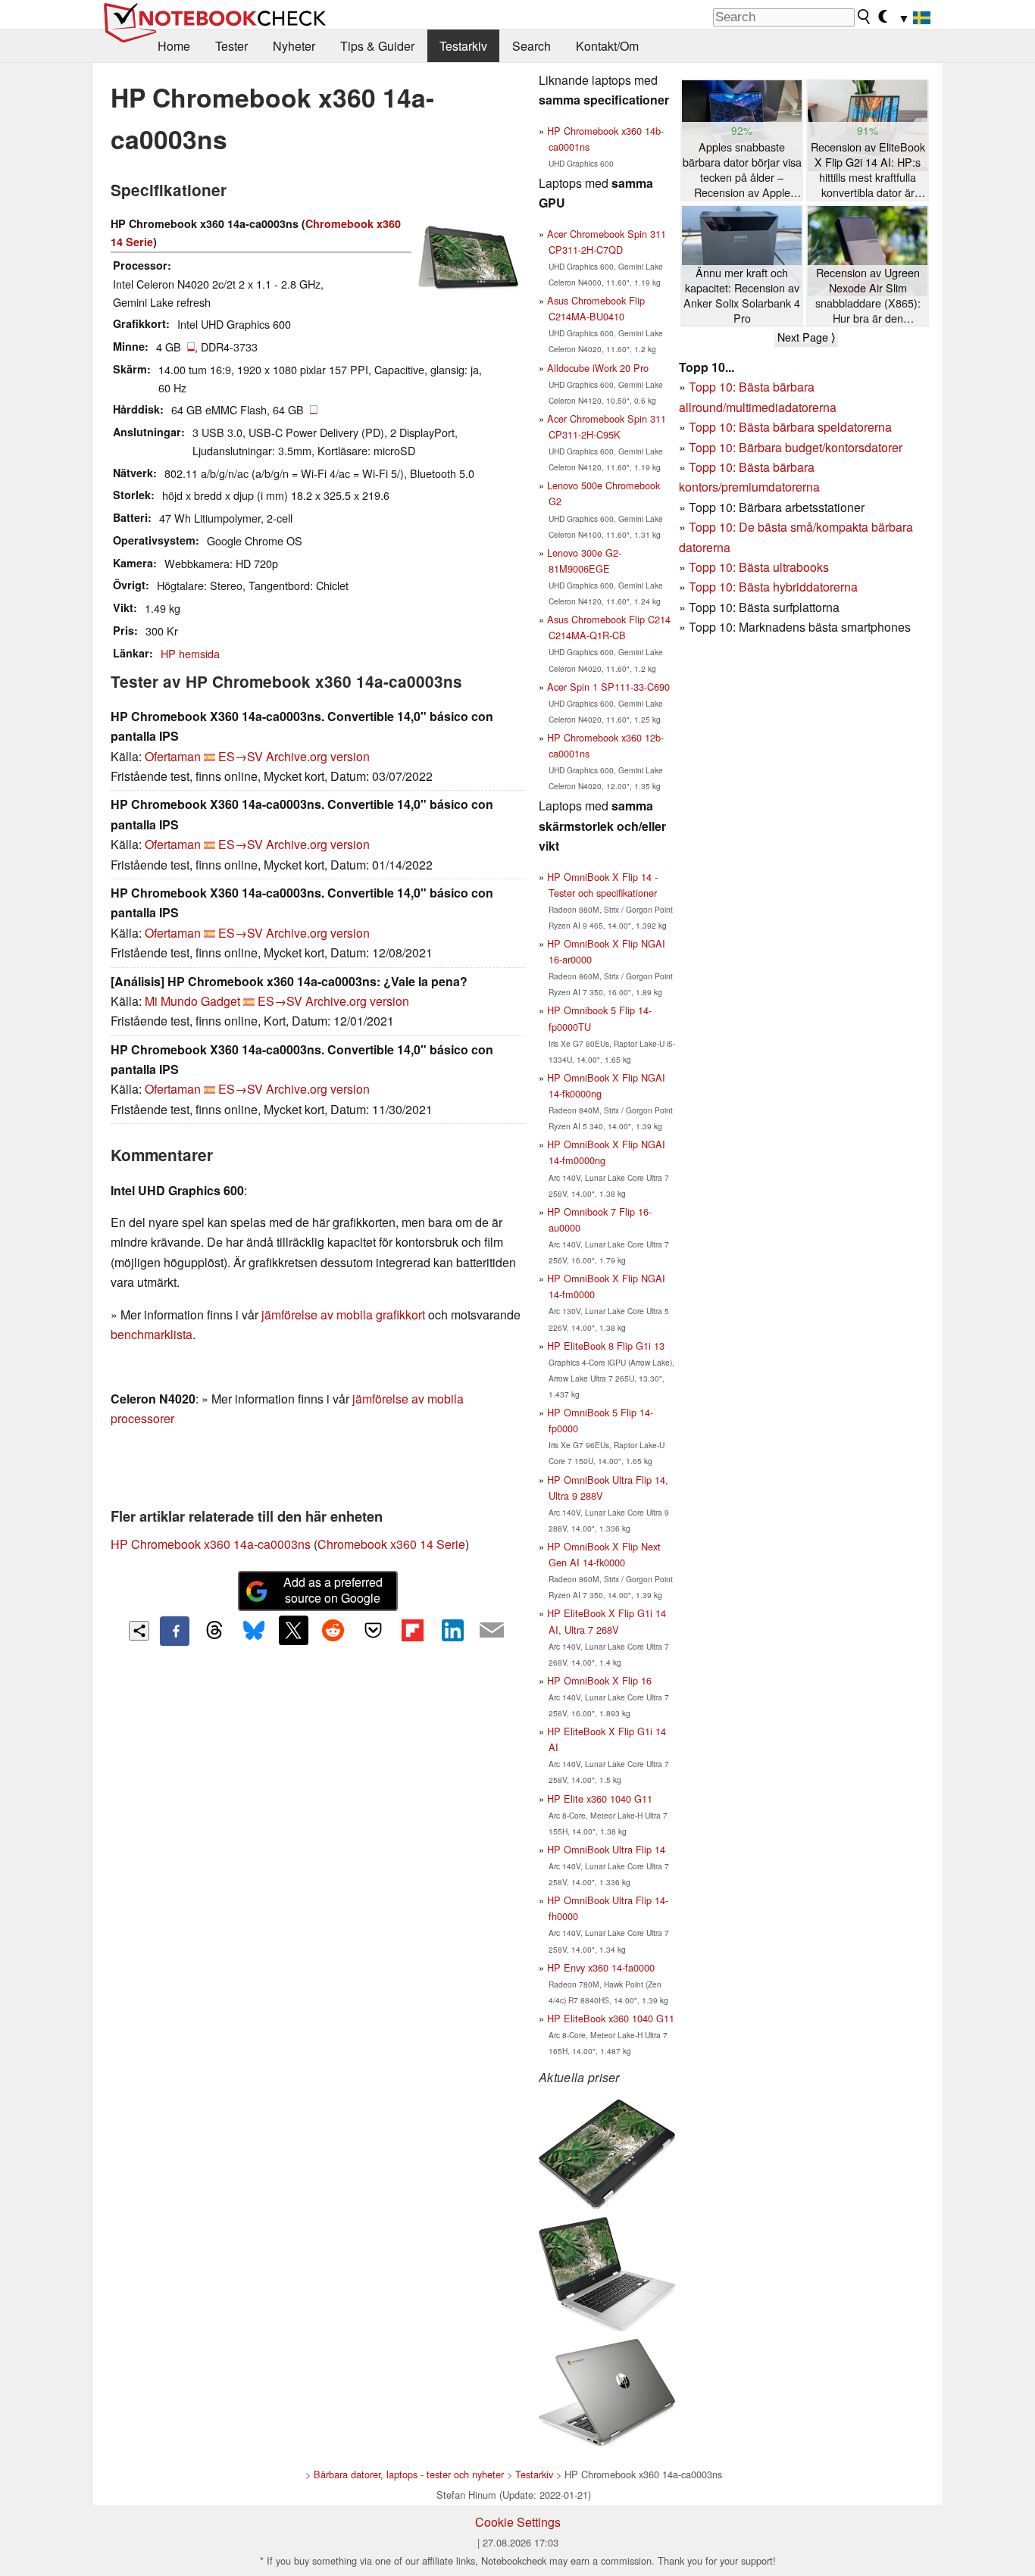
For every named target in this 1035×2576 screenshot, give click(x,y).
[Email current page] (492, 1631)
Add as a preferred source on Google (333, 1590)
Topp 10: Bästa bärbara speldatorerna (790, 427)
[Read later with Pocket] (373, 1630)
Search (532, 46)
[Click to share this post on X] (293, 1630)
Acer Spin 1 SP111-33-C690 (608, 687)
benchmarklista (152, 1334)
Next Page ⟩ (806, 337)
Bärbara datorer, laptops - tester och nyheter (409, 2474)
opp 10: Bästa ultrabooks (762, 567)
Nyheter (294, 46)
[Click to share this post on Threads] (214, 1631)
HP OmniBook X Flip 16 (599, 1680)
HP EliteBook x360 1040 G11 (611, 2018)
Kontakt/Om (607, 46)
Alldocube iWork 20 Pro (598, 368)
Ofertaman (173, 756)
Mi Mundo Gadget (192, 1001)
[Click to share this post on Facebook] (174, 1631)
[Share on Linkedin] (452, 1630)
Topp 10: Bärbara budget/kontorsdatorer (796, 447)
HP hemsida (190, 653)
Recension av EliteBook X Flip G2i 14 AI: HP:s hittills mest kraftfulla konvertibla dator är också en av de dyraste (868, 170)
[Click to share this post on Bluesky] (254, 1631)
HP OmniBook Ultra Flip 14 (606, 1849)
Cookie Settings (518, 2522)
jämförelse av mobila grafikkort (343, 1315)
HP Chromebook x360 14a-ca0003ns (211, 1544)
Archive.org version (318, 756)
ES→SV (241, 756)
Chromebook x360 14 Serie (391, 1544)
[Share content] (139, 1631)
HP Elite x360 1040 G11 (600, 1799)
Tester (231, 46)
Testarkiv (463, 46)
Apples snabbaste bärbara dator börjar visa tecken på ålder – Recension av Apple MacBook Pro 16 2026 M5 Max (742, 170)
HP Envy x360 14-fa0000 (601, 1967)
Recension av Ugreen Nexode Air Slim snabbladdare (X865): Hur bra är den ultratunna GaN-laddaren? (868, 296)
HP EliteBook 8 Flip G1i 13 (606, 1346)
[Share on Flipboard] (412, 1630)
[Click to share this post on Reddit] (333, 1630)
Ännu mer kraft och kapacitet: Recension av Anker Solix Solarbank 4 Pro (742, 295)
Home (174, 46)
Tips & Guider (377, 46)
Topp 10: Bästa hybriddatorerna (773, 587)
